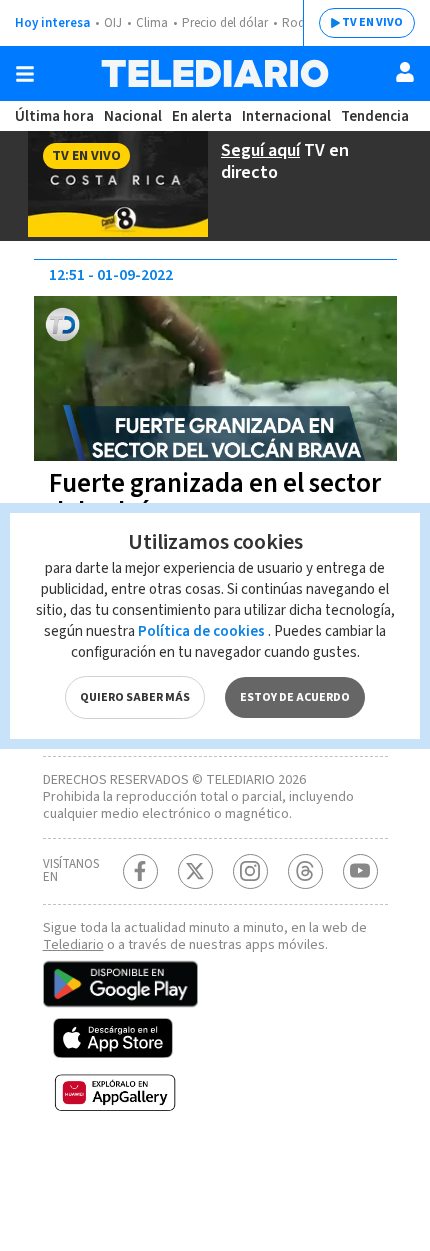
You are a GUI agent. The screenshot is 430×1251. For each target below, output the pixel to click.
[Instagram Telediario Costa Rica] (250, 871)
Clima (152, 23)
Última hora (54, 116)
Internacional (286, 116)
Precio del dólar (225, 23)
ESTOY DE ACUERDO (295, 697)
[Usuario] (405, 72)
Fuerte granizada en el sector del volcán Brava (215, 498)
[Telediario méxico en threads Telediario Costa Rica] (305, 871)
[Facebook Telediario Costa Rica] (140, 871)
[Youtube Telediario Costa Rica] (360, 871)
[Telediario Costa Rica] (215, 73)
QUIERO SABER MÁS (135, 697)
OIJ (113, 23)
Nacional (133, 116)
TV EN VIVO (372, 22)
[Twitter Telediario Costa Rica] (195, 871)
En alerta (202, 116)
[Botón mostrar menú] (25, 74)
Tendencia (375, 116)
